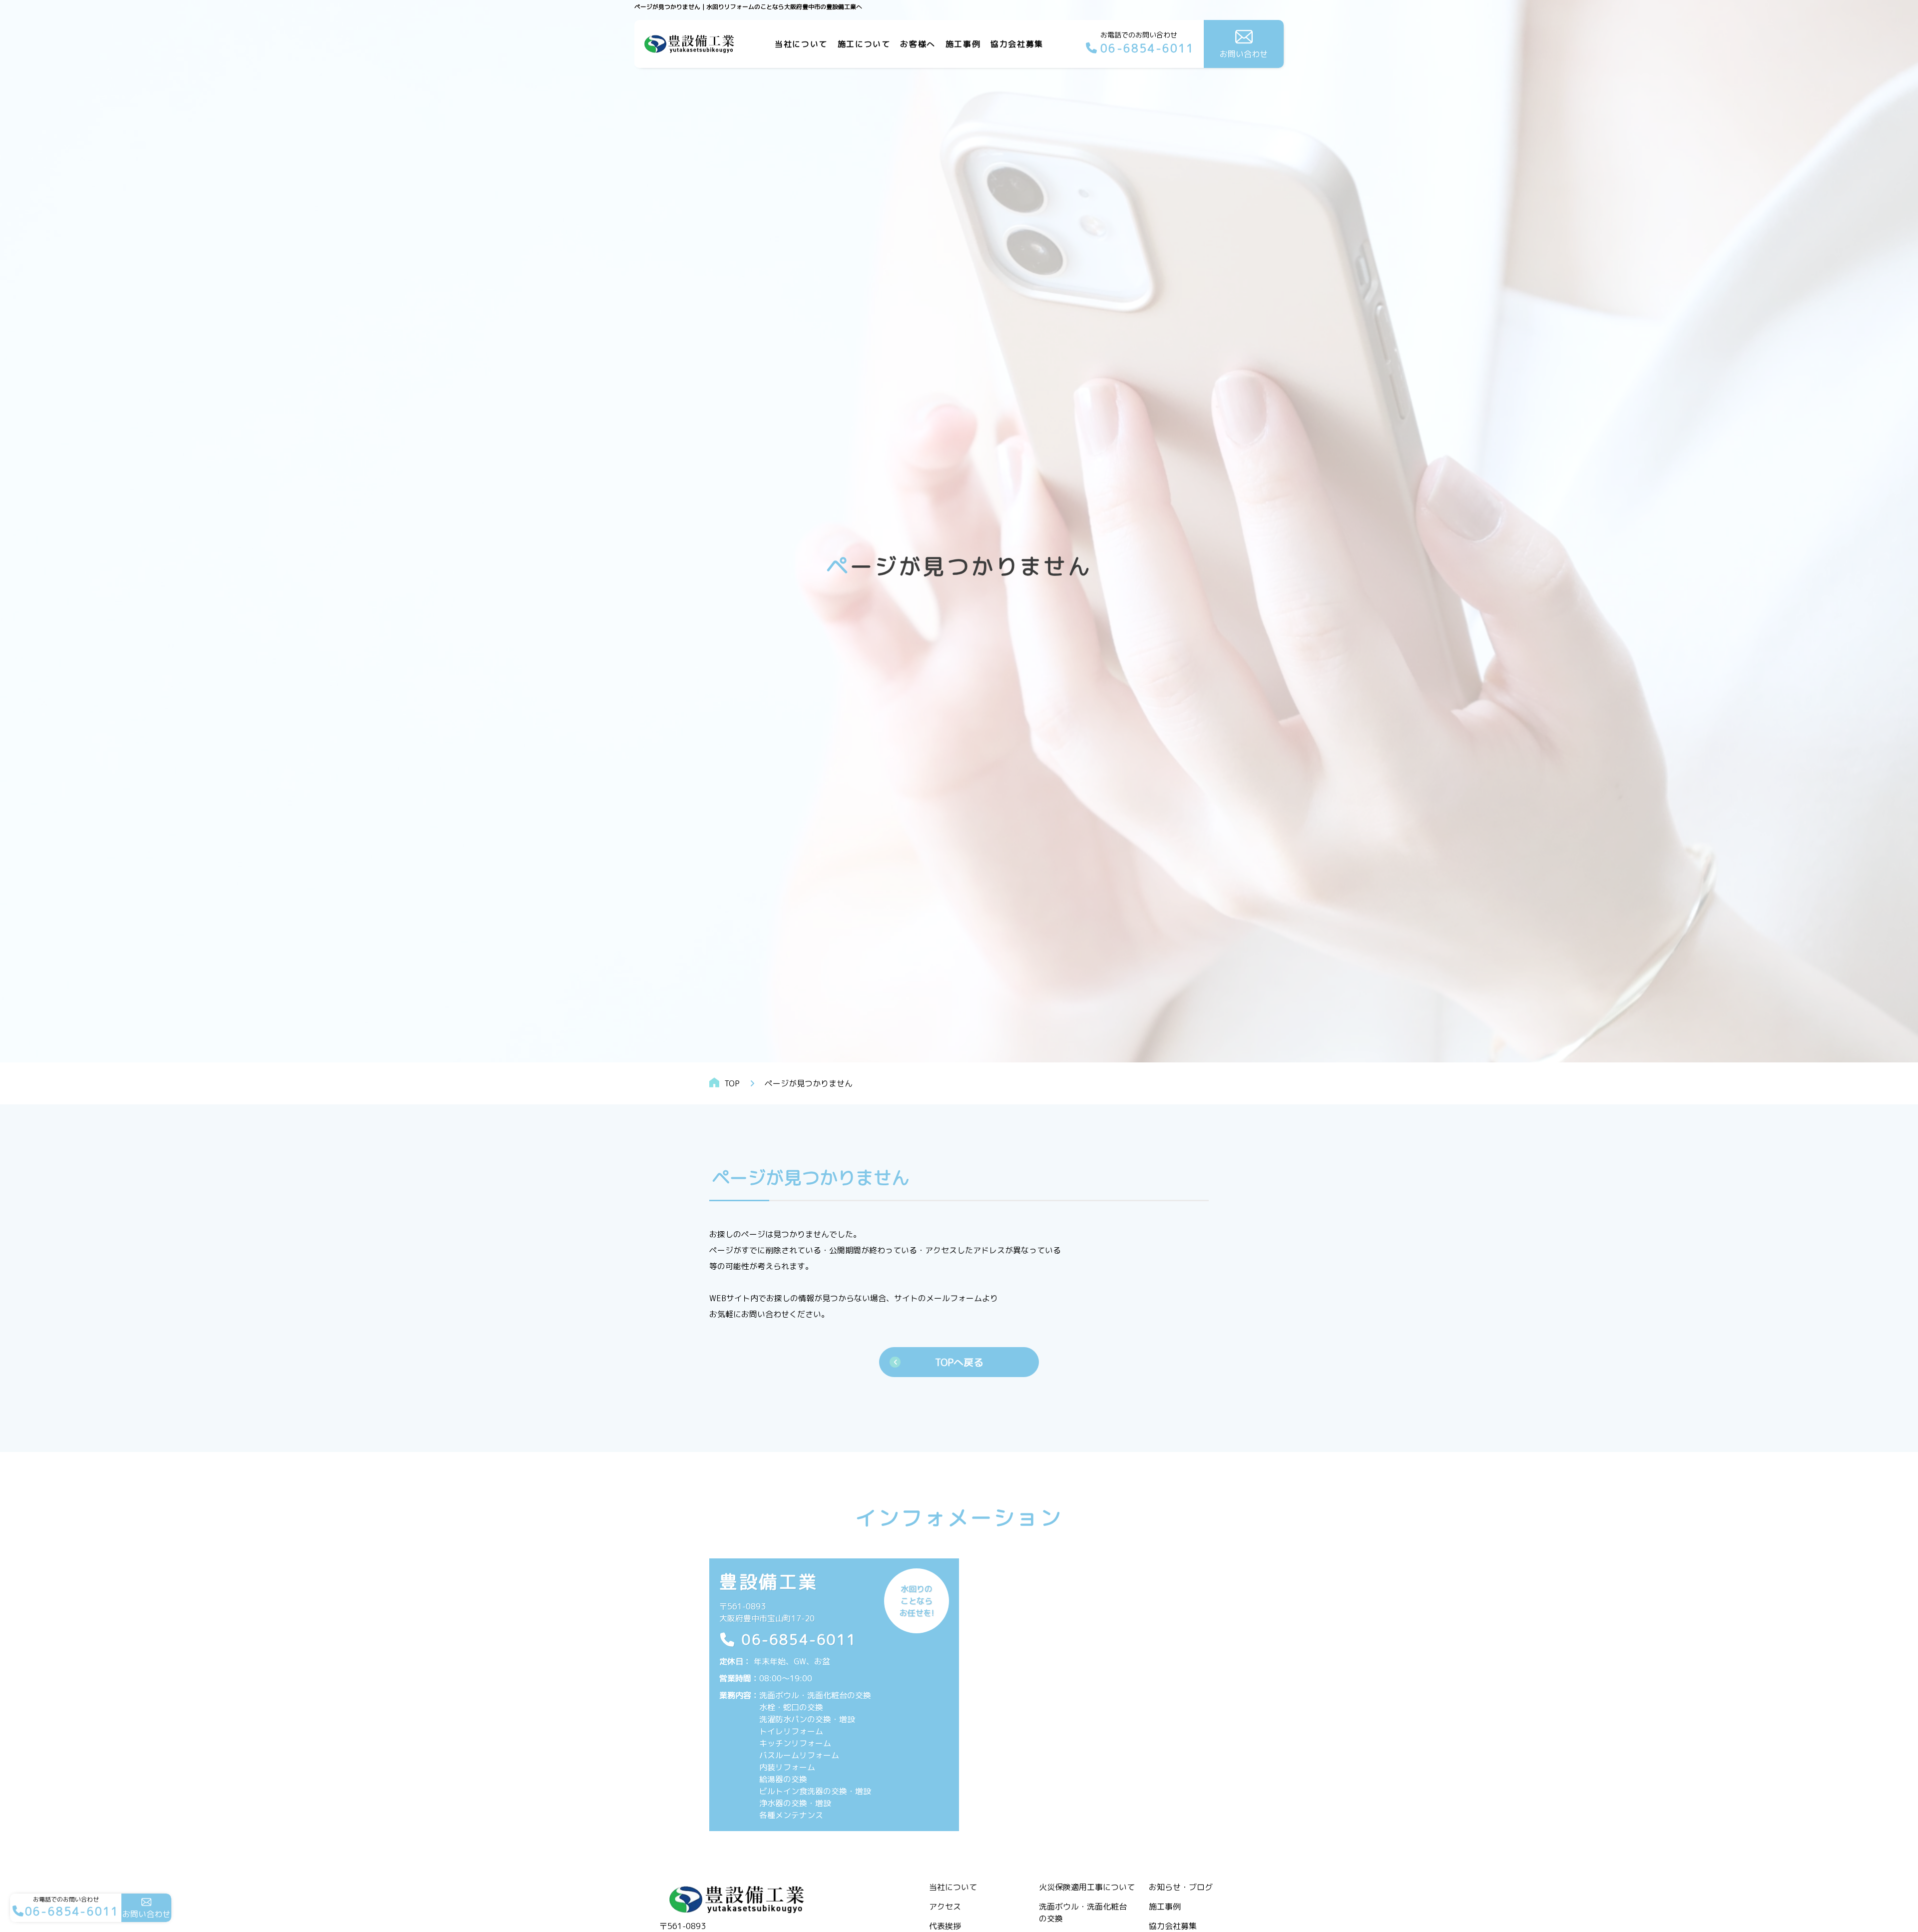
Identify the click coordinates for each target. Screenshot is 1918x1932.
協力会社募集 (1017, 44)
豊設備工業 (769, 1582)
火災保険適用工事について (1087, 1887)
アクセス (945, 1907)
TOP (732, 1083)
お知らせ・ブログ (1181, 1887)
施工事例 (963, 44)
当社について (953, 1887)
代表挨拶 (945, 1926)
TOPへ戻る (959, 1362)
